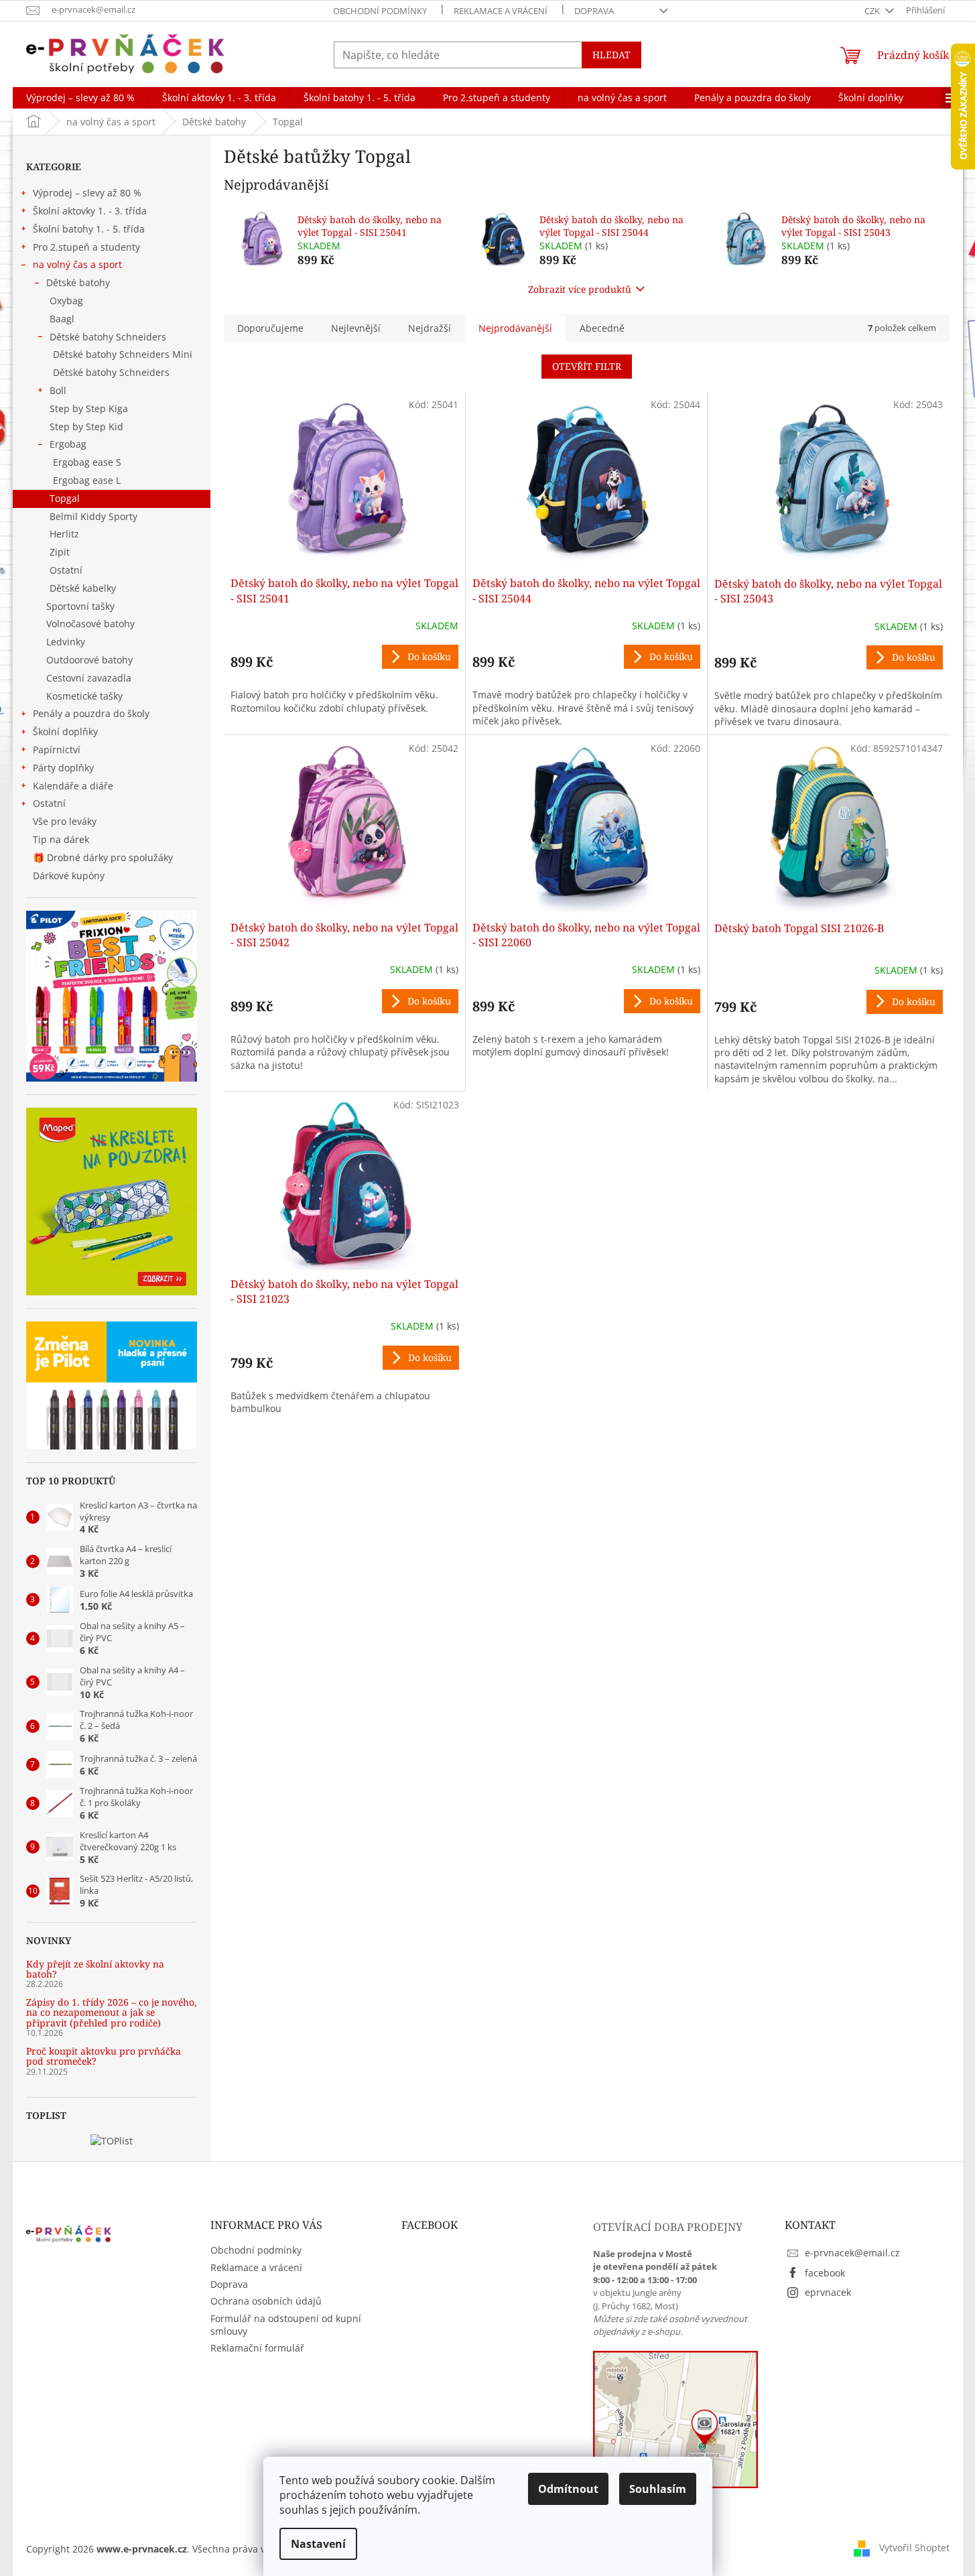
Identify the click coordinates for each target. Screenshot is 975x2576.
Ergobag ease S (87, 462)
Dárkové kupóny (70, 876)
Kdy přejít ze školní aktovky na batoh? (95, 1969)
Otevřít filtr (587, 366)
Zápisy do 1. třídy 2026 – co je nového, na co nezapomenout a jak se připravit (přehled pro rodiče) (112, 2012)
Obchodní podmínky (380, 11)
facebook (825, 2273)
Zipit (60, 552)
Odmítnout (568, 2489)
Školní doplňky (65, 731)
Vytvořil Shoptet (914, 2548)
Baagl (62, 319)
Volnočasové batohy (90, 624)
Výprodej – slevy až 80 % (87, 193)
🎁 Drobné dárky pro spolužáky (103, 857)
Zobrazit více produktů (580, 289)
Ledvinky (66, 642)
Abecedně (602, 328)
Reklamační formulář (257, 2348)
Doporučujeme (270, 328)
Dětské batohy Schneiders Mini (123, 354)
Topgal (65, 498)
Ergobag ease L (87, 480)
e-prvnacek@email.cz (852, 2253)
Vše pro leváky (65, 821)
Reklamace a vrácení (501, 11)
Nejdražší (430, 328)
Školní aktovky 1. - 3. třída (90, 211)
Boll (58, 390)
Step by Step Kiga (89, 408)
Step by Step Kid (86, 427)
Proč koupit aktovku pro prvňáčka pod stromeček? (104, 2056)
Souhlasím (658, 2489)
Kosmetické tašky (84, 696)
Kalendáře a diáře (73, 786)
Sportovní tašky (80, 606)
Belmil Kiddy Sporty (93, 516)
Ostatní (66, 570)
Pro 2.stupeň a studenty (86, 247)
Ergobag (68, 444)
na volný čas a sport (77, 264)
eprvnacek (828, 2292)
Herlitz (64, 534)
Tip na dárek (61, 839)
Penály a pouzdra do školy (91, 713)
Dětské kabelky (83, 588)
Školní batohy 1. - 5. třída (89, 229)
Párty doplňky (63, 768)
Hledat (611, 55)
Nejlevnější (356, 328)
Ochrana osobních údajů (266, 2301)
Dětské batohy (78, 282)
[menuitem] (80, 98)
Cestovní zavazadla (89, 678)
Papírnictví (57, 750)
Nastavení (318, 2544)
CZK (873, 11)
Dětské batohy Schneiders (108, 337)
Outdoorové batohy (89, 660)
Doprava (594, 11)
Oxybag (66, 301)
